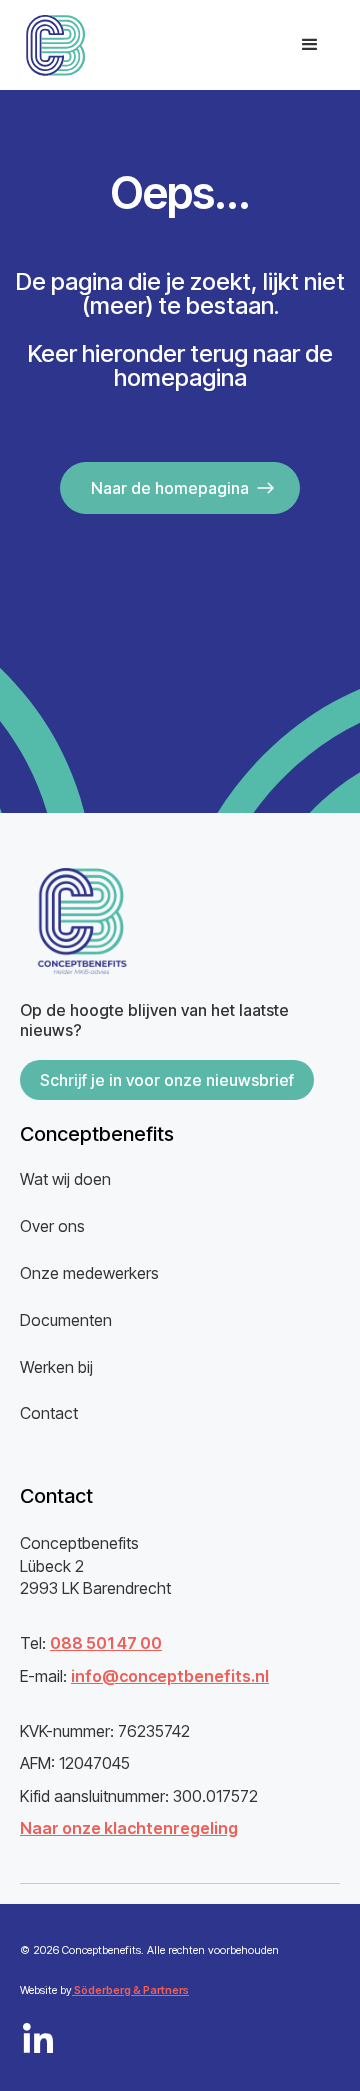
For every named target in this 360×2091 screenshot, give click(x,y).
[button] (310, 45)
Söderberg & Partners (130, 1990)
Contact (49, 1413)
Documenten (66, 1320)
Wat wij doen (65, 1179)
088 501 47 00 (106, 1643)
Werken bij (56, 1367)
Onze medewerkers (89, 1273)
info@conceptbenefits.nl (170, 1676)
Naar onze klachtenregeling (129, 1828)
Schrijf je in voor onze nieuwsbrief (167, 1080)
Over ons (52, 1226)
